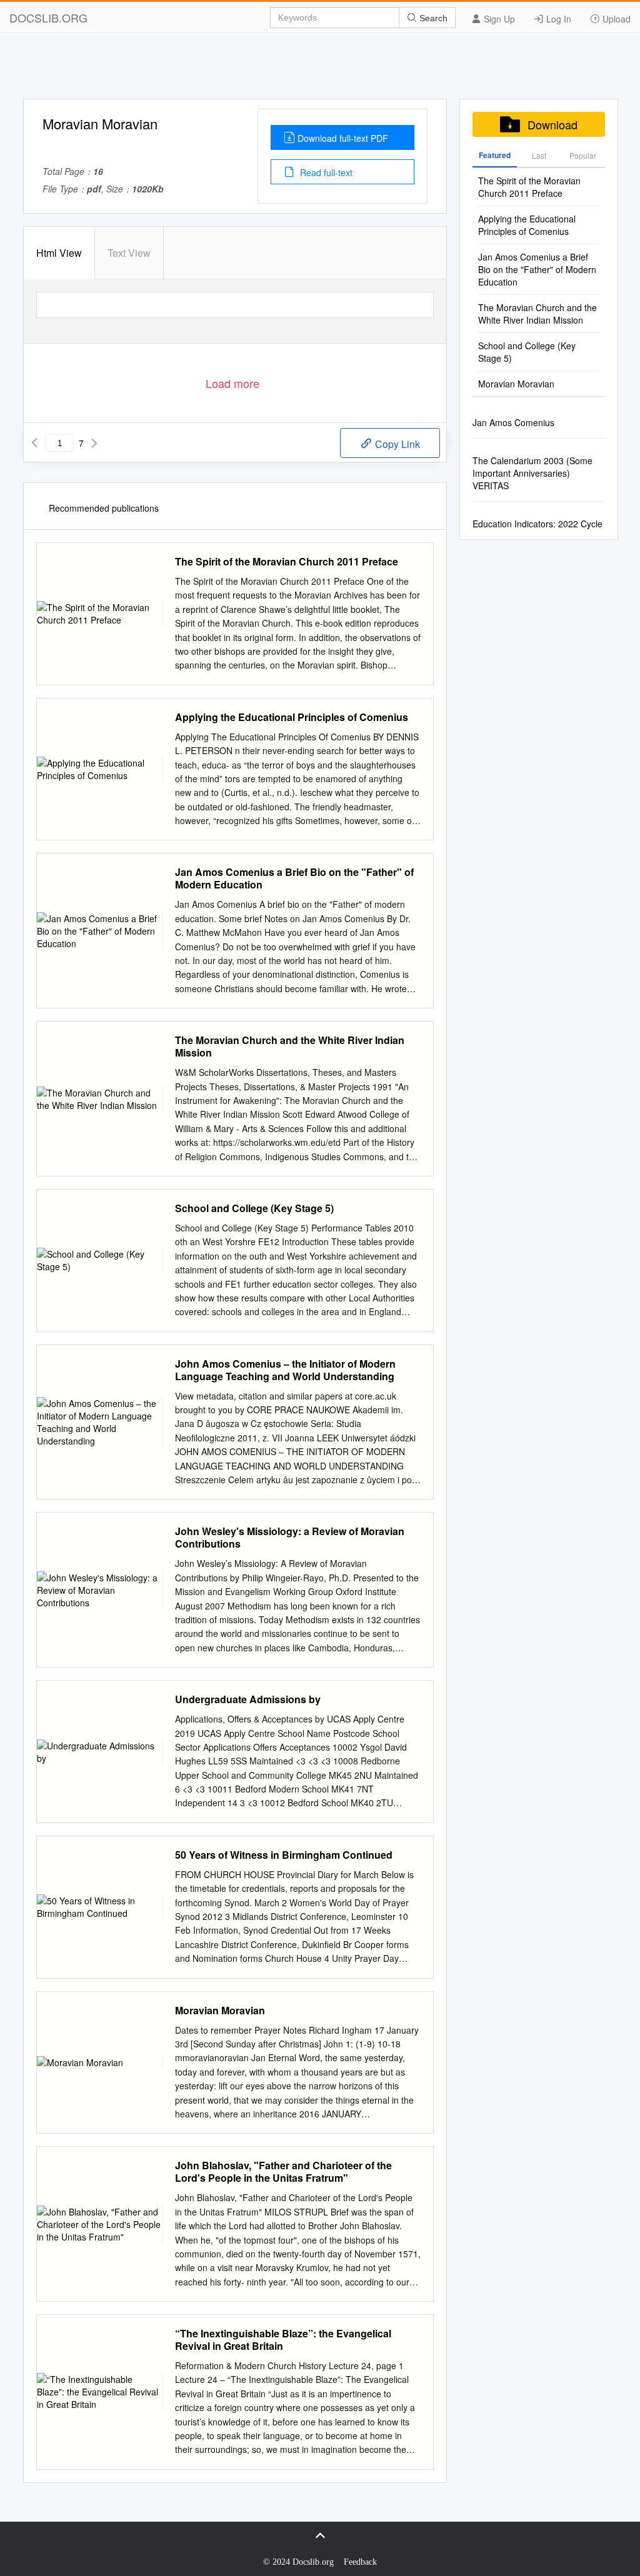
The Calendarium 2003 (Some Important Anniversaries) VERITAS (532, 473)
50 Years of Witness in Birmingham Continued (284, 1855)
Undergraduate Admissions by (248, 1699)
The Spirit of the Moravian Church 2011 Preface (287, 562)
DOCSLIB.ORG (48, 17)
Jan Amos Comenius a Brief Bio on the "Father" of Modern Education (294, 878)
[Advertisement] (320, 71)
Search (432, 18)
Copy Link (396, 444)
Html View (59, 253)
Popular (583, 155)
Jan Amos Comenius (513, 422)
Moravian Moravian (220, 2011)
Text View (129, 253)
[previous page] (34, 443)
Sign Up (498, 19)
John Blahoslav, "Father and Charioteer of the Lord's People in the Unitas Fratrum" (283, 2172)
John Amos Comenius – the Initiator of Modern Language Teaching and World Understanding (285, 1370)
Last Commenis (539, 159)
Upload (615, 19)
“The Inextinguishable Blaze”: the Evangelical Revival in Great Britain (283, 2340)
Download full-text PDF (343, 138)
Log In (557, 19)
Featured (495, 155)
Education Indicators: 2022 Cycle (537, 524)
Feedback (360, 2562)
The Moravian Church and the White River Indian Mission (290, 1047)
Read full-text (325, 172)
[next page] (94, 443)
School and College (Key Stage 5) (254, 1208)
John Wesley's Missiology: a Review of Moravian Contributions (290, 1538)
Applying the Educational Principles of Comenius (292, 717)
